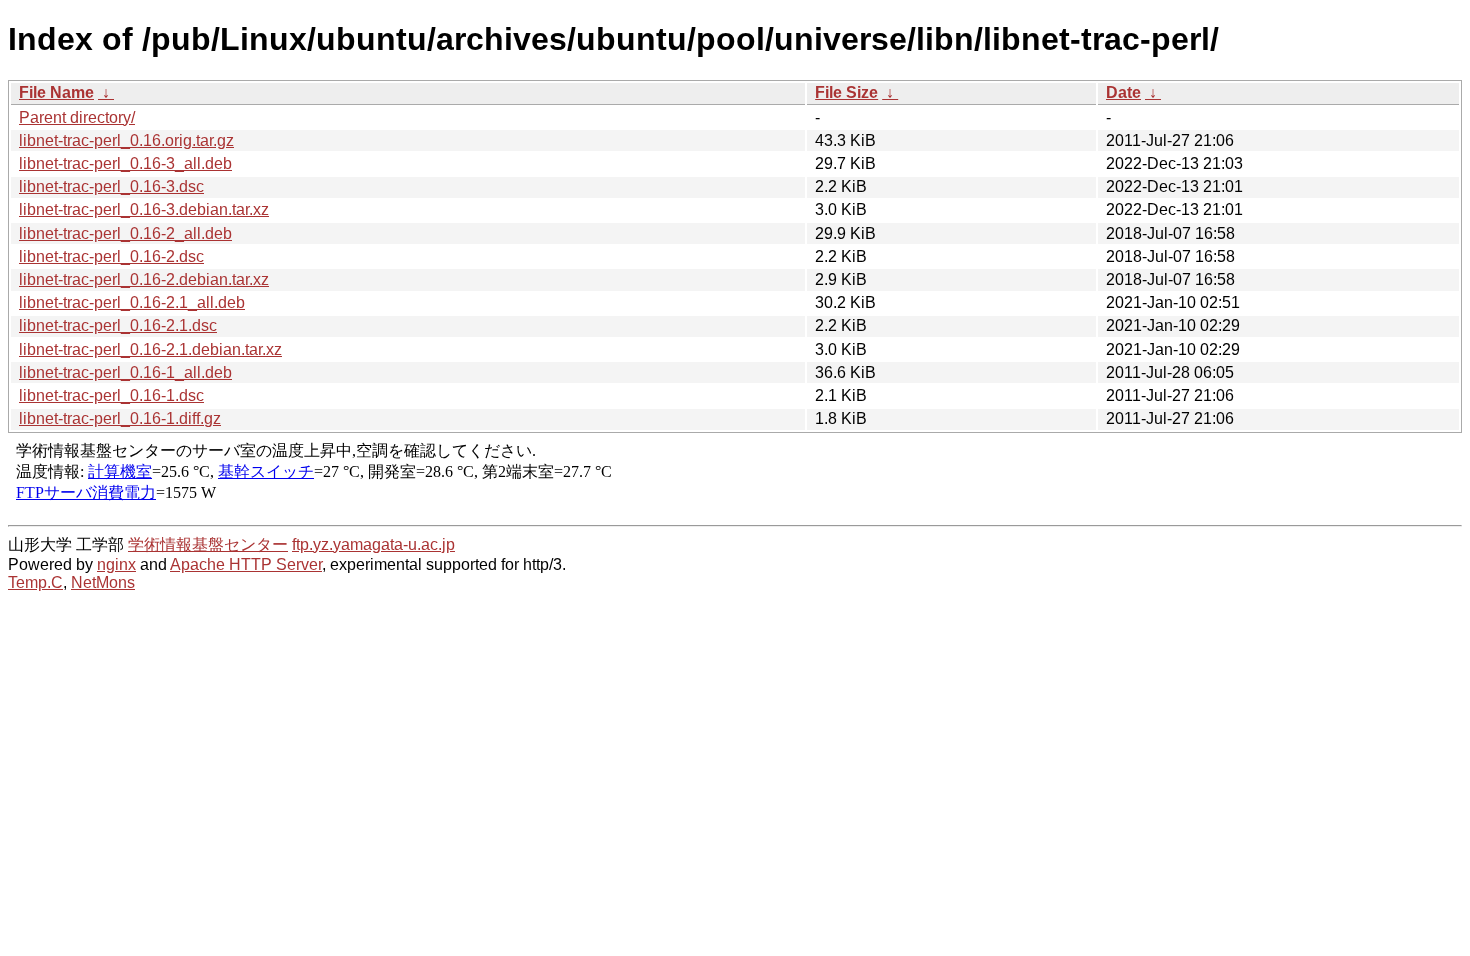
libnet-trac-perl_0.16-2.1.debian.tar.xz (150, 349)
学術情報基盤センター (208, 544)
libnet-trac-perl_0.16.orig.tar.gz (126, 140)
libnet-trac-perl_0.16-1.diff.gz (120, 418)
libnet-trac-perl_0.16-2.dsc (111, 256)
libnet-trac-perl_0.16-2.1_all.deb (132, 302)
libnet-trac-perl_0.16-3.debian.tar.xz (144, 209)
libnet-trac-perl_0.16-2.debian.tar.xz (144, 279)
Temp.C (35, 582)
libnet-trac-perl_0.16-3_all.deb (125, 163)
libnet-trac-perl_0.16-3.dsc (111, 186)
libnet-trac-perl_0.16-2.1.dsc (118, 325)
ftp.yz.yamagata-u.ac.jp (373, 544)
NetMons (103, 582)
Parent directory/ (77, 117)
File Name (56, 92)
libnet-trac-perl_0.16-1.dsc (111, 395)
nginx (116, 564)
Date (1123, 92)
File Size (846, 92)
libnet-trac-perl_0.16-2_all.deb (125, 233)
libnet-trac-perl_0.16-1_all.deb (125, 372)
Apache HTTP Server (246, 564)
